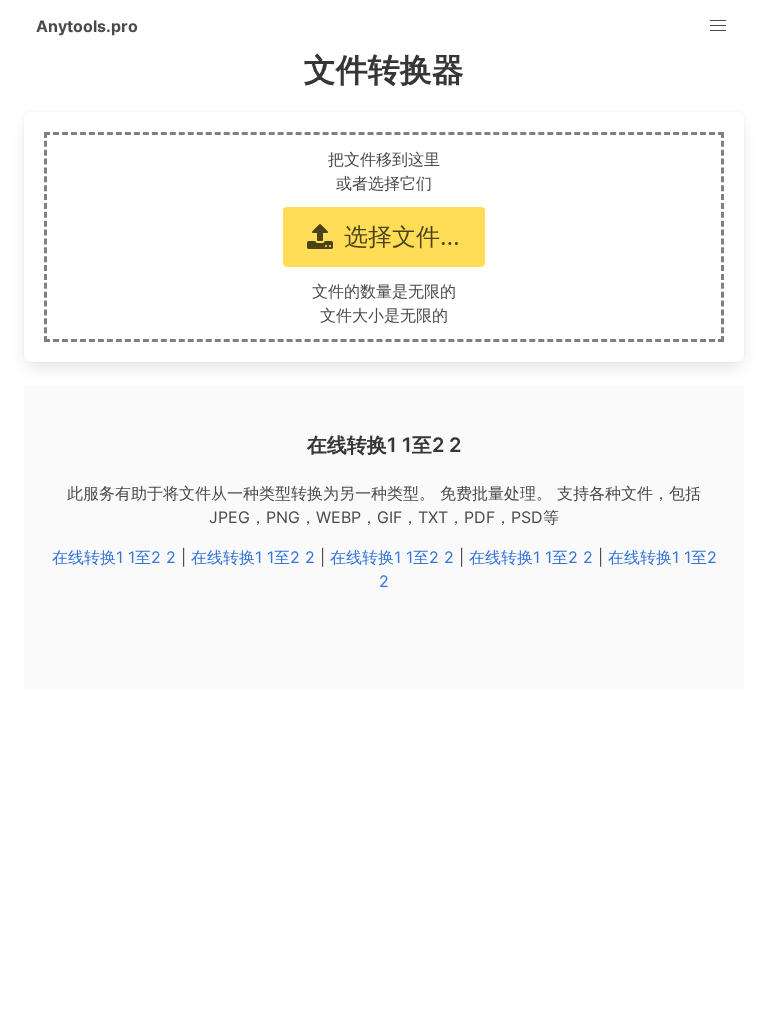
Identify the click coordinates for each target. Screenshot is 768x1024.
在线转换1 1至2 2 (114, 557)
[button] (718, 26)
